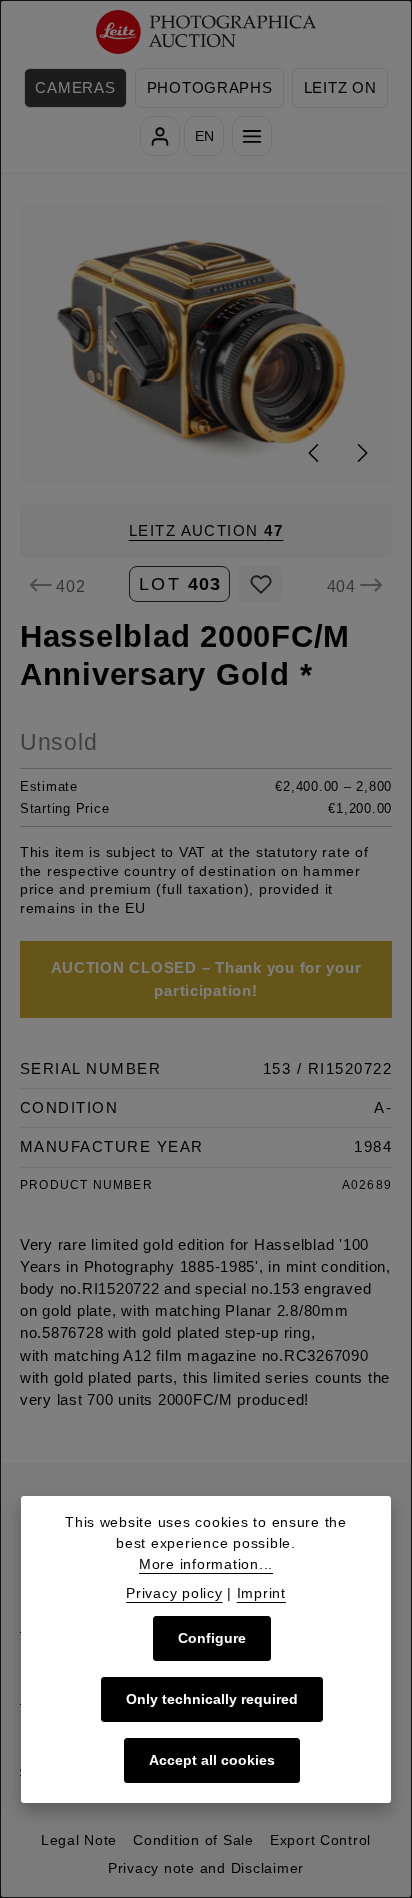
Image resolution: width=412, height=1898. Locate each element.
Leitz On (340, 88)
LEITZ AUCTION (206, 531)
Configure (212, 1638)
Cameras (75, 88)
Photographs (210, 88)
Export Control (320, 1840)
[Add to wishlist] (260, 584)
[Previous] (315, 453)
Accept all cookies (212, 1760)
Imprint (261, 1593)
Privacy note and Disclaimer (206, 1868)
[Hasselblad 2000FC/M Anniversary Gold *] (206, 345)
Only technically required (212, 1699)
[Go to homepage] (206, 32)
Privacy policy (174, 1593)
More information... (206, 1564)
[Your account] (160, 136)
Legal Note (79, 1840)
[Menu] (252, 136)
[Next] (361, 453)
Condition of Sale (193, 1840)
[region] (206, 345)
